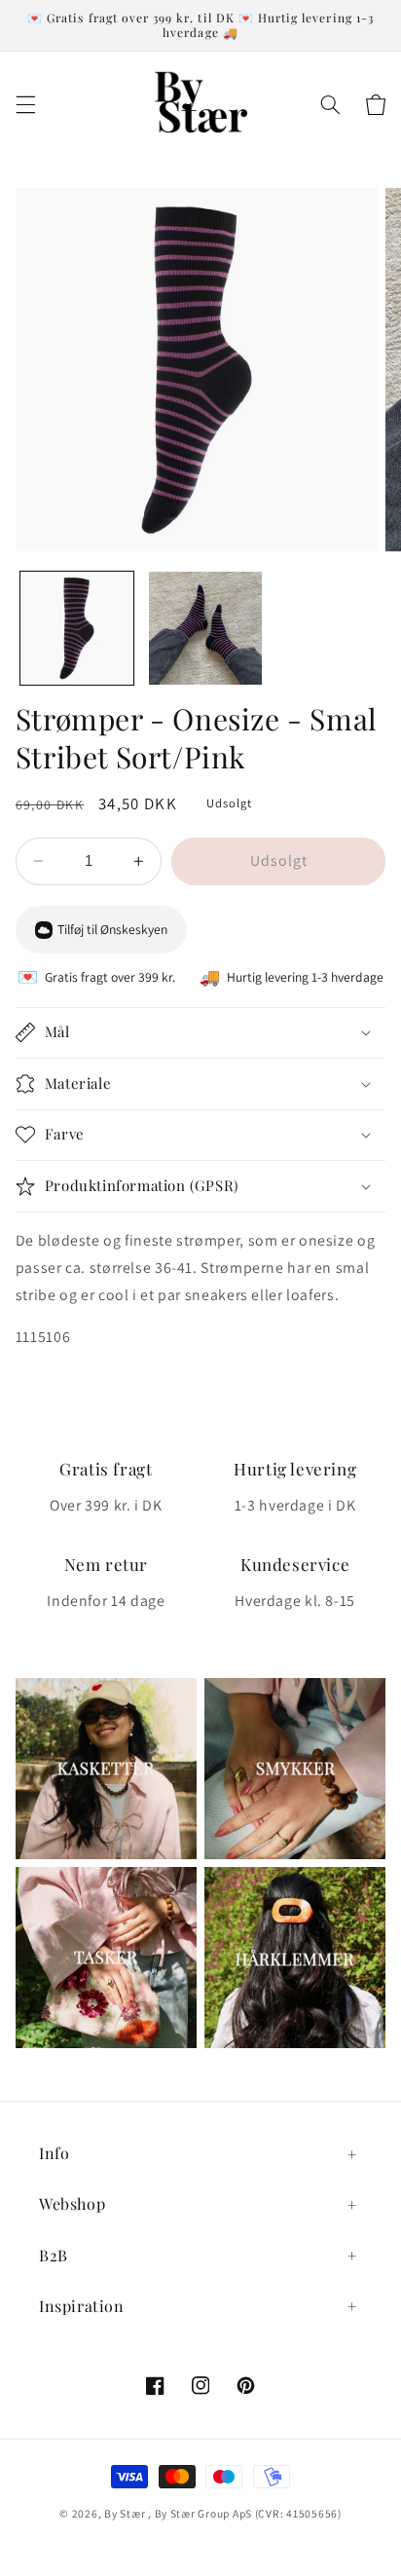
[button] (25, 105)
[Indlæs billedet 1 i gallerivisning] (77, 628)
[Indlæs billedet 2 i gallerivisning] (205, 628)
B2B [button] (54, 2255)
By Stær (125, 2513)
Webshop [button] (72, 2203)
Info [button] (54, 2153)
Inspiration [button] (82, 2306)
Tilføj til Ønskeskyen (112, 929)
